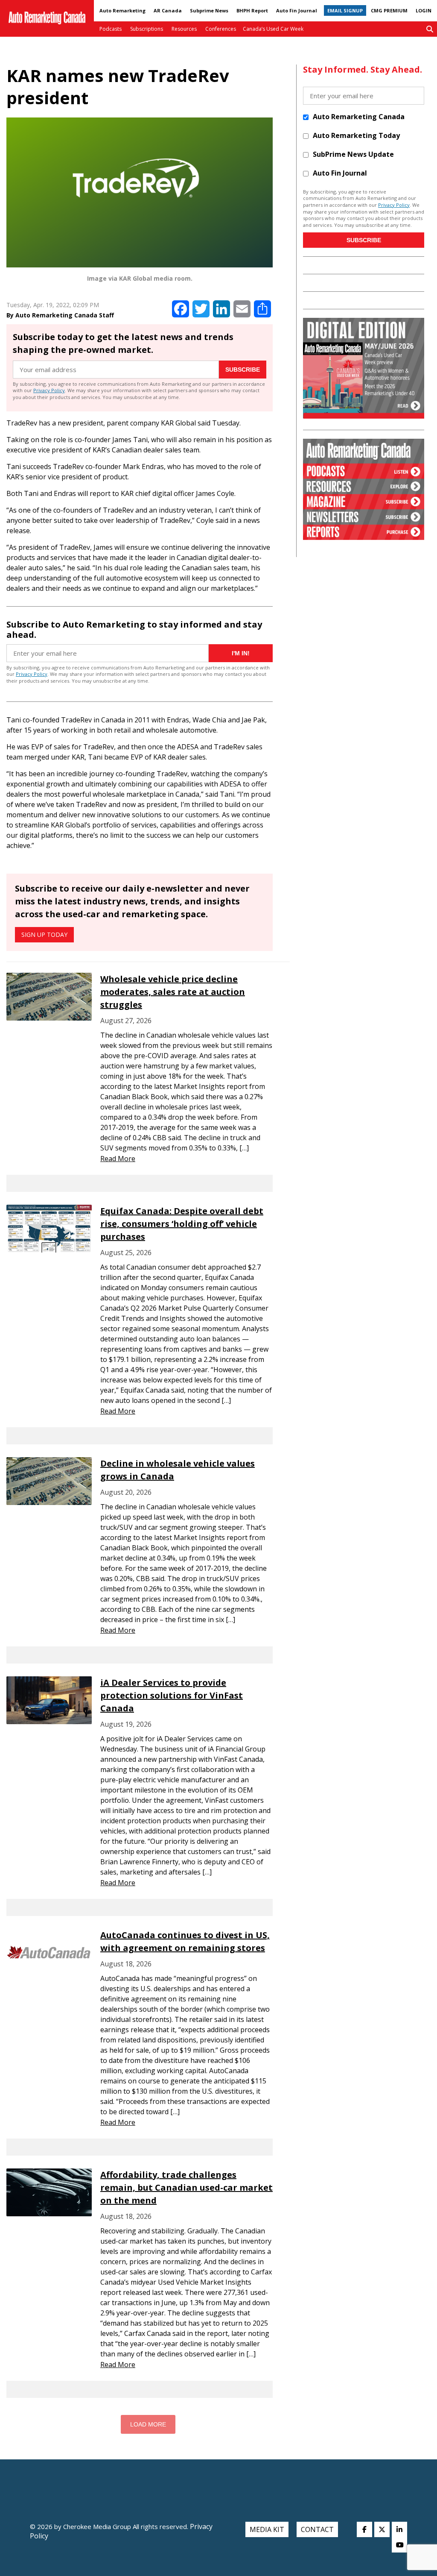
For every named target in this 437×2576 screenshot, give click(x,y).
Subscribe (243, 370)
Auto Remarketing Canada (359, 117)
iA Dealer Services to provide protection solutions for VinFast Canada (172, 1695)
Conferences (221, 29)
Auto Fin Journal (297, 10)
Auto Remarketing (122, 10)
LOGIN (424, 10)
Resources (184, 29)
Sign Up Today (44, 934)
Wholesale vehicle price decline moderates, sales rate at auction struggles (173, 992)
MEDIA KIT (267, 2529)
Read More (118, 1159)
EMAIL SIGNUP (345, 10)
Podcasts (111, 29)
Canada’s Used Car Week (273, 29)
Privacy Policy (49, 390)
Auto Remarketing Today (356, 135)
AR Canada (168, 10)
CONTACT (317, 2529)
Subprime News (209, 10)
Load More (148, 2424)
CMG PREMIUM (389, 10)
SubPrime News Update (353, 154)
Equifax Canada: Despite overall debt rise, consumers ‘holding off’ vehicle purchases (182, 1224)
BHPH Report (252, 10)
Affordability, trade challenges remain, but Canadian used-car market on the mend (186, 2187)
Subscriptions (147, 29)
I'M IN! (241, 653)
